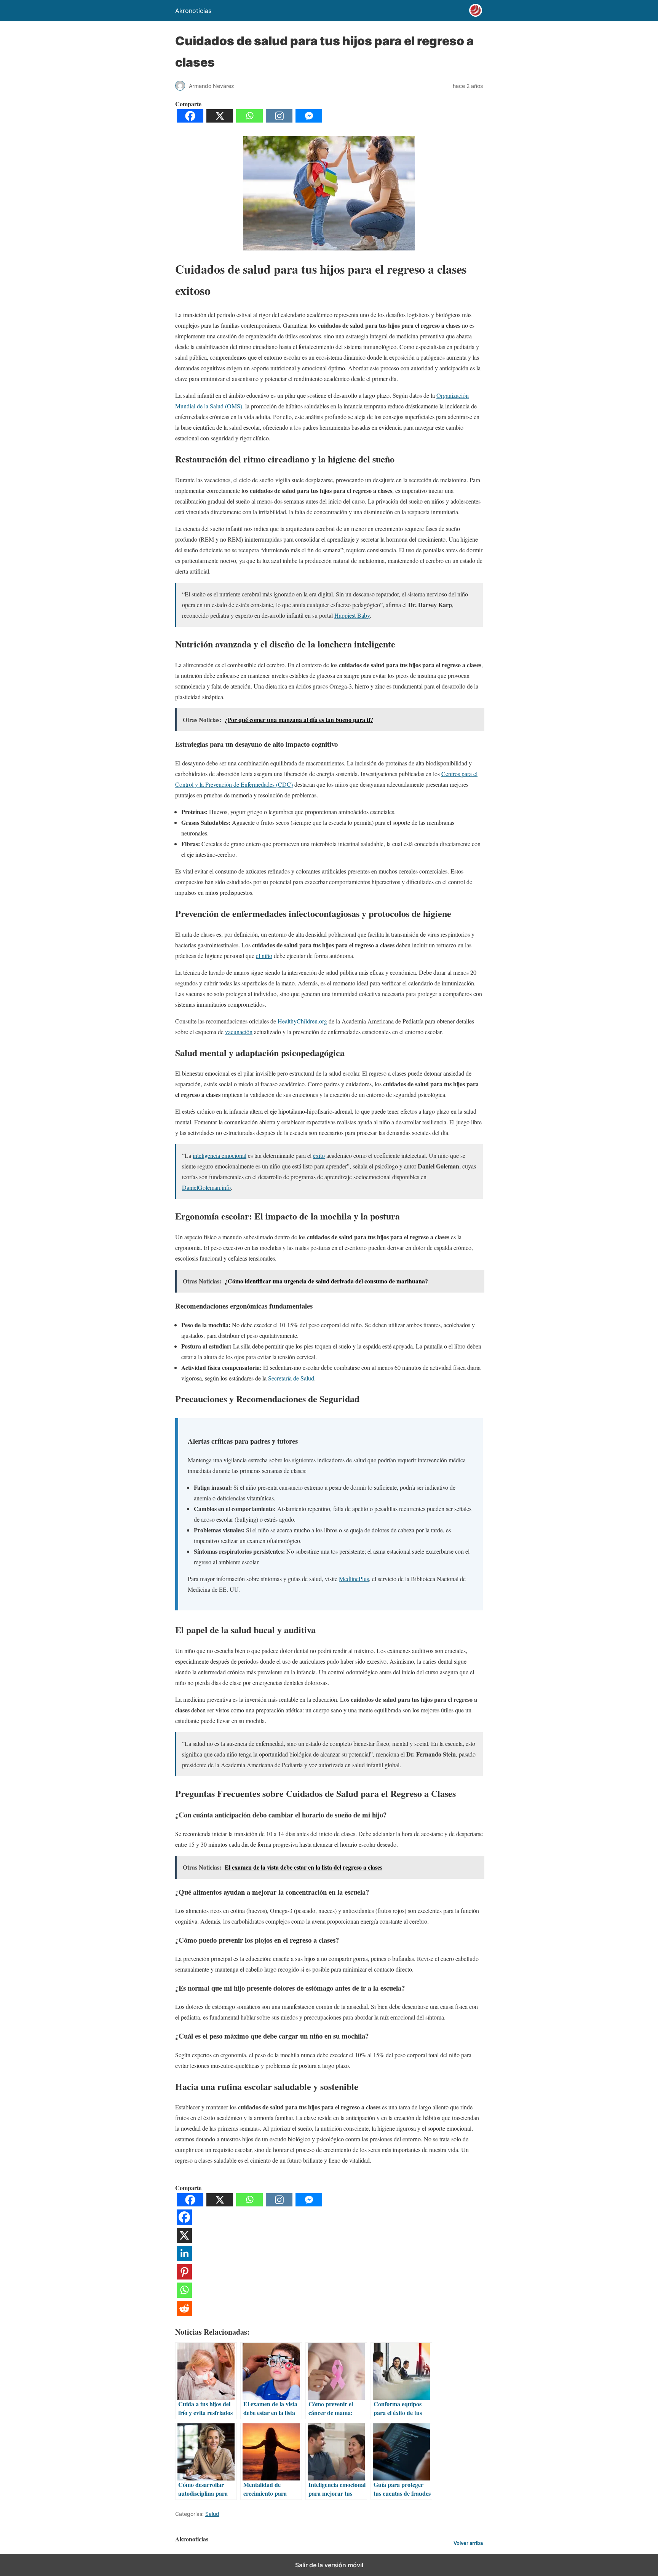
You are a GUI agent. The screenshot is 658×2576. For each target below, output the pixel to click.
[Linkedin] (184, 2259)
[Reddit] (184, 2314)
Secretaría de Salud (291, 1378)
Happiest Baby (352, 615)
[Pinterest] (184, 2277)
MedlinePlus (354, 1579)
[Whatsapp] (249, 120)
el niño (264, 956)
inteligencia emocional (220, 1155)
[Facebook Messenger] (309, 120)
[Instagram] (279, 120)
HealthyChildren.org (302, 1021)
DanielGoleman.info (206, 1187)
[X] (220, 120)
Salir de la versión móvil (329, 2565)
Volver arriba (468, 2543)
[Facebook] (190, 120)
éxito (319, 1155)
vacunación (239, 1032)
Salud (212, 2514)
